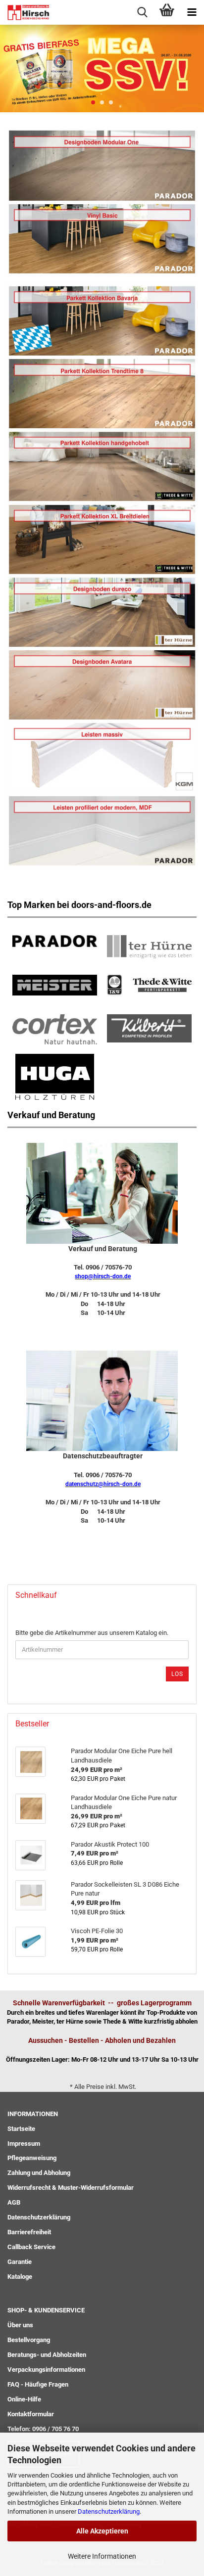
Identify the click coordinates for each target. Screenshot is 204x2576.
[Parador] (102, 165)
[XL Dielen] (102, 539)
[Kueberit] (149, 1027)
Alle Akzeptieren (102, 2531)
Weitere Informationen (102, 2556)
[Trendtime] (102, 320)
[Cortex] (55, 1028)
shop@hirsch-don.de (103, 1276)
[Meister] (55, 984)
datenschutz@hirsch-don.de (103, 1484)
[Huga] (55, 1075)
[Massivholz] (102, 757)
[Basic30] (102, 238)
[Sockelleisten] (102, 830)
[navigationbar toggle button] (192, 12)
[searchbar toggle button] (142, 12)
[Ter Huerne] (149, 945)
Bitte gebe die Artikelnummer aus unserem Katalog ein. (92, 1633)
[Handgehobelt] (102, 466)
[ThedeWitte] (149, 983)
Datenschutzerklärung (109, 2511)
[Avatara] (102, 684)
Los (177, 1674)
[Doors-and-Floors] (25, 12)
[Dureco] (102, 611)
